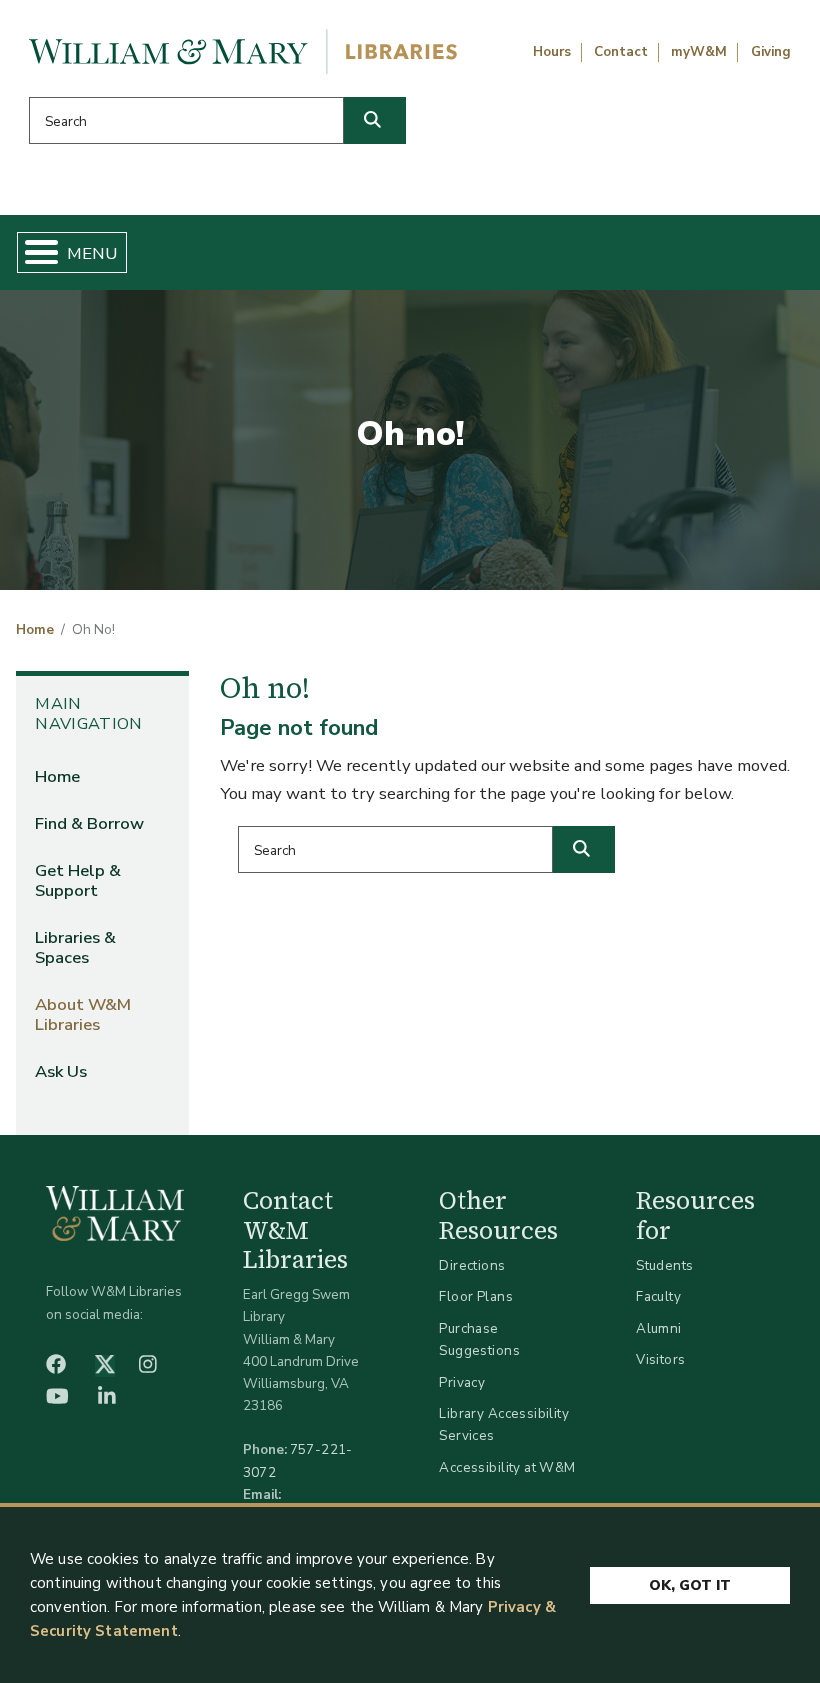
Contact (621, 52)
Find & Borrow (89, 823)
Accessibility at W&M (507, 1467)
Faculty (658, 1296)
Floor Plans (476, 1296)
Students (664, 1265)
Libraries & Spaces (75, 947)
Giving (771, 52)
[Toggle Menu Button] (33, 252)
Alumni (659, 1328)
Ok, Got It (690, 1585)
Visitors (660, 1359)
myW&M (699, 52)
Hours (552, 52)
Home (35, 630)
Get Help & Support (78, 880)
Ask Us (61, 1071)
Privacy (462, 1382)
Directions (472, 1265)
